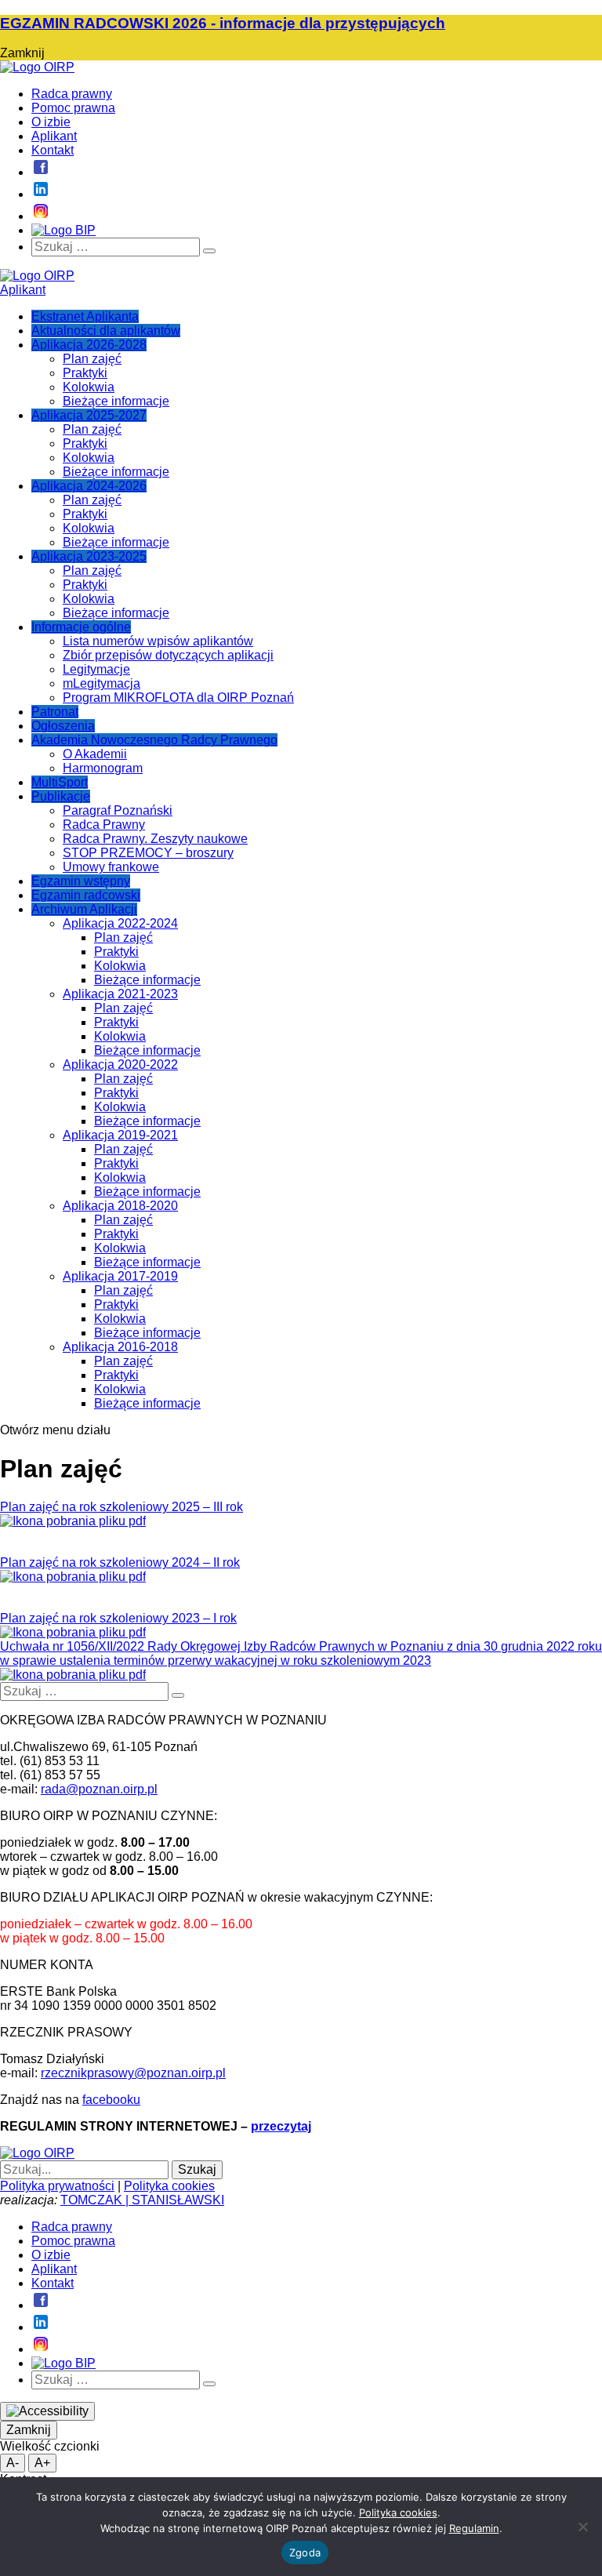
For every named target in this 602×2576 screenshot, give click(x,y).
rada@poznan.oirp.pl (99, 1789)
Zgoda (305, 2552)
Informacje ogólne (81, 627)
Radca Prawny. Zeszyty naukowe (155, 839)
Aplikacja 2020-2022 (120, 1065)
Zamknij (29, 2430)
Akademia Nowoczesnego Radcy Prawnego (154, 740)
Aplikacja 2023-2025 (89, 556)
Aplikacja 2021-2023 (120, 994)
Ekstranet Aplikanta (85, 316)
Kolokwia (89, 387)
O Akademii (95, 754)
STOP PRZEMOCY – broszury (148, 853)
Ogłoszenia (63, 726)
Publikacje (61, 796)
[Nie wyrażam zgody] (582, 2527)
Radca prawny (72, 94)
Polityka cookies (169, 2186)
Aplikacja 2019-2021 (120, 1135)
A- (13, 2463)
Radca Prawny (104, 825)
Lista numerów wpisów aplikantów (158, 641)
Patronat (55, 712)
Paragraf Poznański (118, 810)
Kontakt (53, 150)
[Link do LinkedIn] (41, 194)
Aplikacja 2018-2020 (120, 1206)
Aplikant (54, 136)
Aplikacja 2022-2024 (120, 923)
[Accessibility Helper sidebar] (47, 2411)
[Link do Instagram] (41, 216)
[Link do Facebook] (41, 172)
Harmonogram (103, 768)
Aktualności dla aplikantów (106, 331)
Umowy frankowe (111, 867)
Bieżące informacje (116, 401)
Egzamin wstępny (81, 881)
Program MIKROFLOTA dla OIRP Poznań (178, 698)
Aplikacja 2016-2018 (120, 1347)
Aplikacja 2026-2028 (89, 345)
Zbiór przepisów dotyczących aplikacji (168, 655)
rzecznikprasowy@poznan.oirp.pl (133, 2073)
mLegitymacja (102, 683)
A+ (42, 2463)
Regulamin (474, 2528)
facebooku (111, 2100)
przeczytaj (281, 2126)
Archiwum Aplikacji (84, 909)
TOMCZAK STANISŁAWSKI (142, 2200)
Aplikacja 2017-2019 (120, 1276)
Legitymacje (96, 669)
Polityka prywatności (57, 2186)
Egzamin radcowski (86, 895)
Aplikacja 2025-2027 (89, 415)
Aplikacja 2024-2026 (89, 486)
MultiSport (60, 782)
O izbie (51, 122)
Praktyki (85, 373)
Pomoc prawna (73, 108)
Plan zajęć (92, 359)
